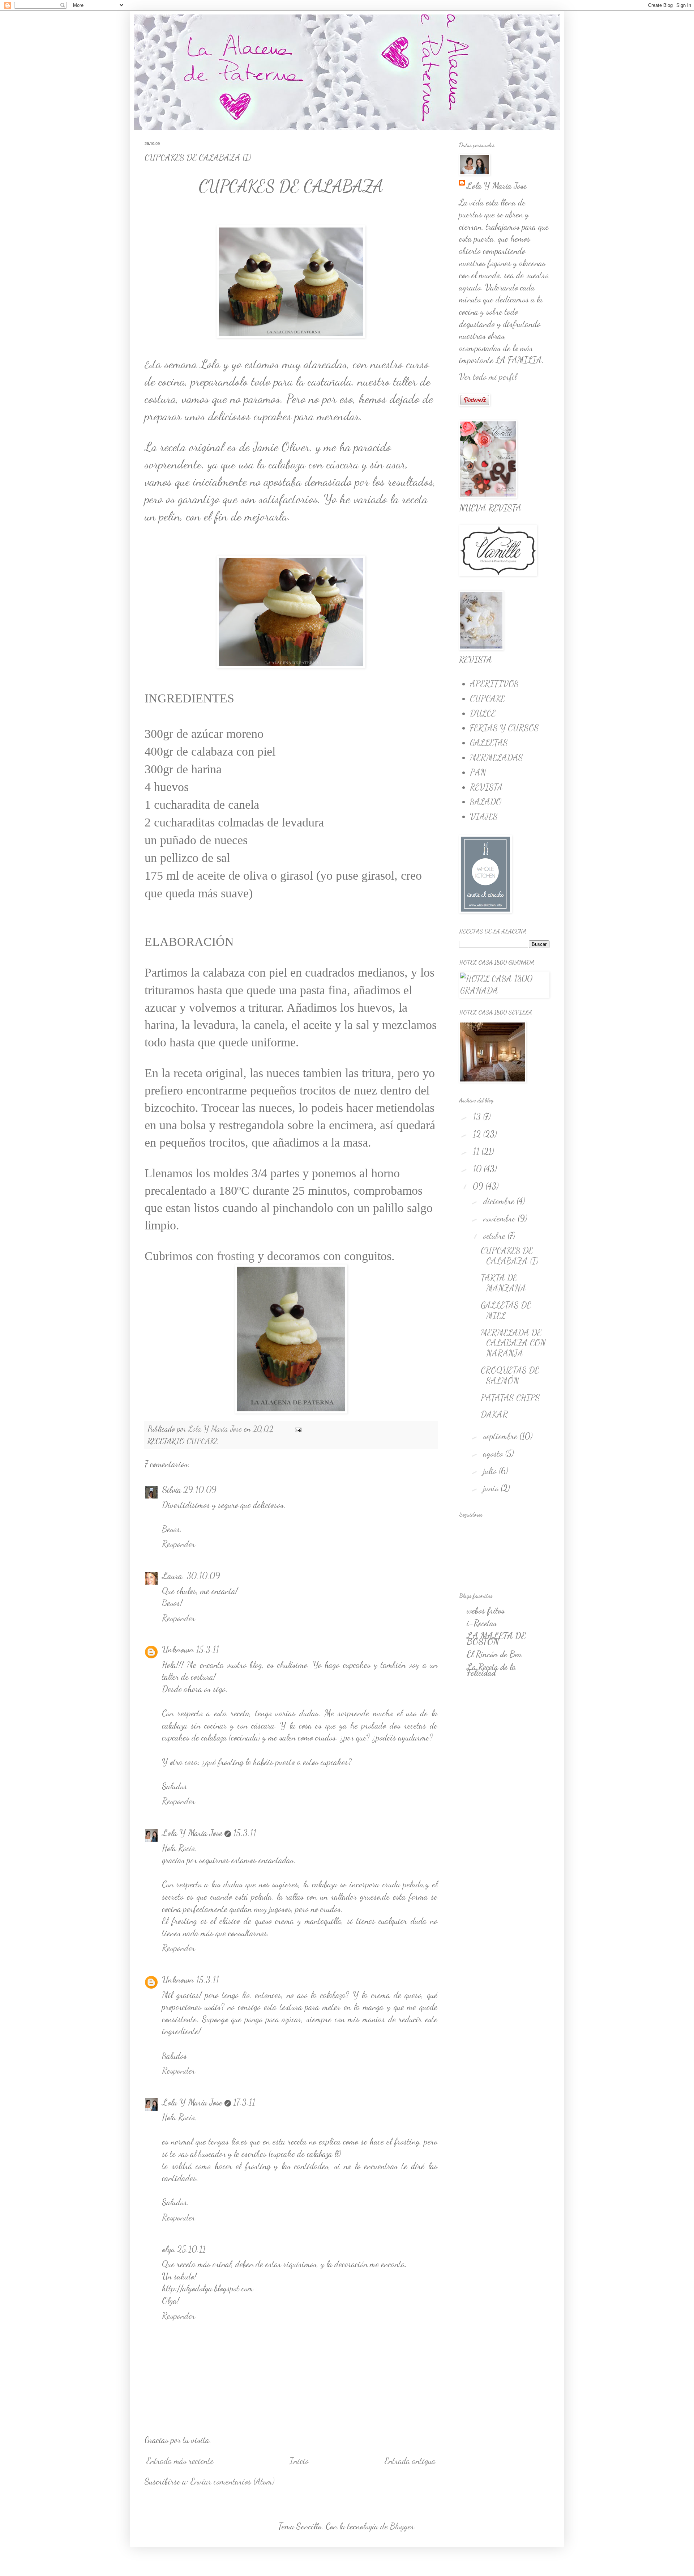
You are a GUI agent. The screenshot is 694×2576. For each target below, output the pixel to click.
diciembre (500, 1201)
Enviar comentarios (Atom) (232, 2481)
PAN (478, 772)
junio (492, 1488)
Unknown (178, 1650)
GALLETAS (489, 743)
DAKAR (494, 1414)
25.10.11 (191, 2249)
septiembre (501, 1436)
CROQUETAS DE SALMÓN (510, 1376)
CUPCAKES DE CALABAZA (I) (509, 1256)
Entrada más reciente (180, 2461)
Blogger (402, 2526)
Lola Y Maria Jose (192, 1833)
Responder (179, 1544)
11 (477, 1151)
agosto (494, 1453)
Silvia (172, 1490)
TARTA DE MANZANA (503, 1283)
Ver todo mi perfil (488, 377)
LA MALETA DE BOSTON (496, 1639)
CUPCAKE (202, 1441)
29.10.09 (200, 1490)
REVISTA (486, 787)
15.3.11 (207, 1650)
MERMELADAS (496, 758)
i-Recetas (482, 1623)
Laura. (173, 1576)
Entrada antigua (410, 2461)
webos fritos (486, 1610)
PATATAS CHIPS (510, 1398)
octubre (495, 1236)
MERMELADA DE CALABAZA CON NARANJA (513, 1343)
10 (478, 1169)
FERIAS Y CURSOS (504, 728)
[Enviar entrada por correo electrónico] (297, 1429)
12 (478, 1134)
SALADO (486, 802)
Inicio (299, 2461)
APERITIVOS (494, 684)
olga (168, 2249)
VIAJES (484, 817)
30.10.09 (203, 1576)
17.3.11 (244, 2102)
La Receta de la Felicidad (491, 1670)
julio (491, 1471)
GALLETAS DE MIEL (506, 1310)
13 (478, 1117)
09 (479, 1186)
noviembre (500, 1218)
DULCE (483, 713)
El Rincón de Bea (494, 1654)
